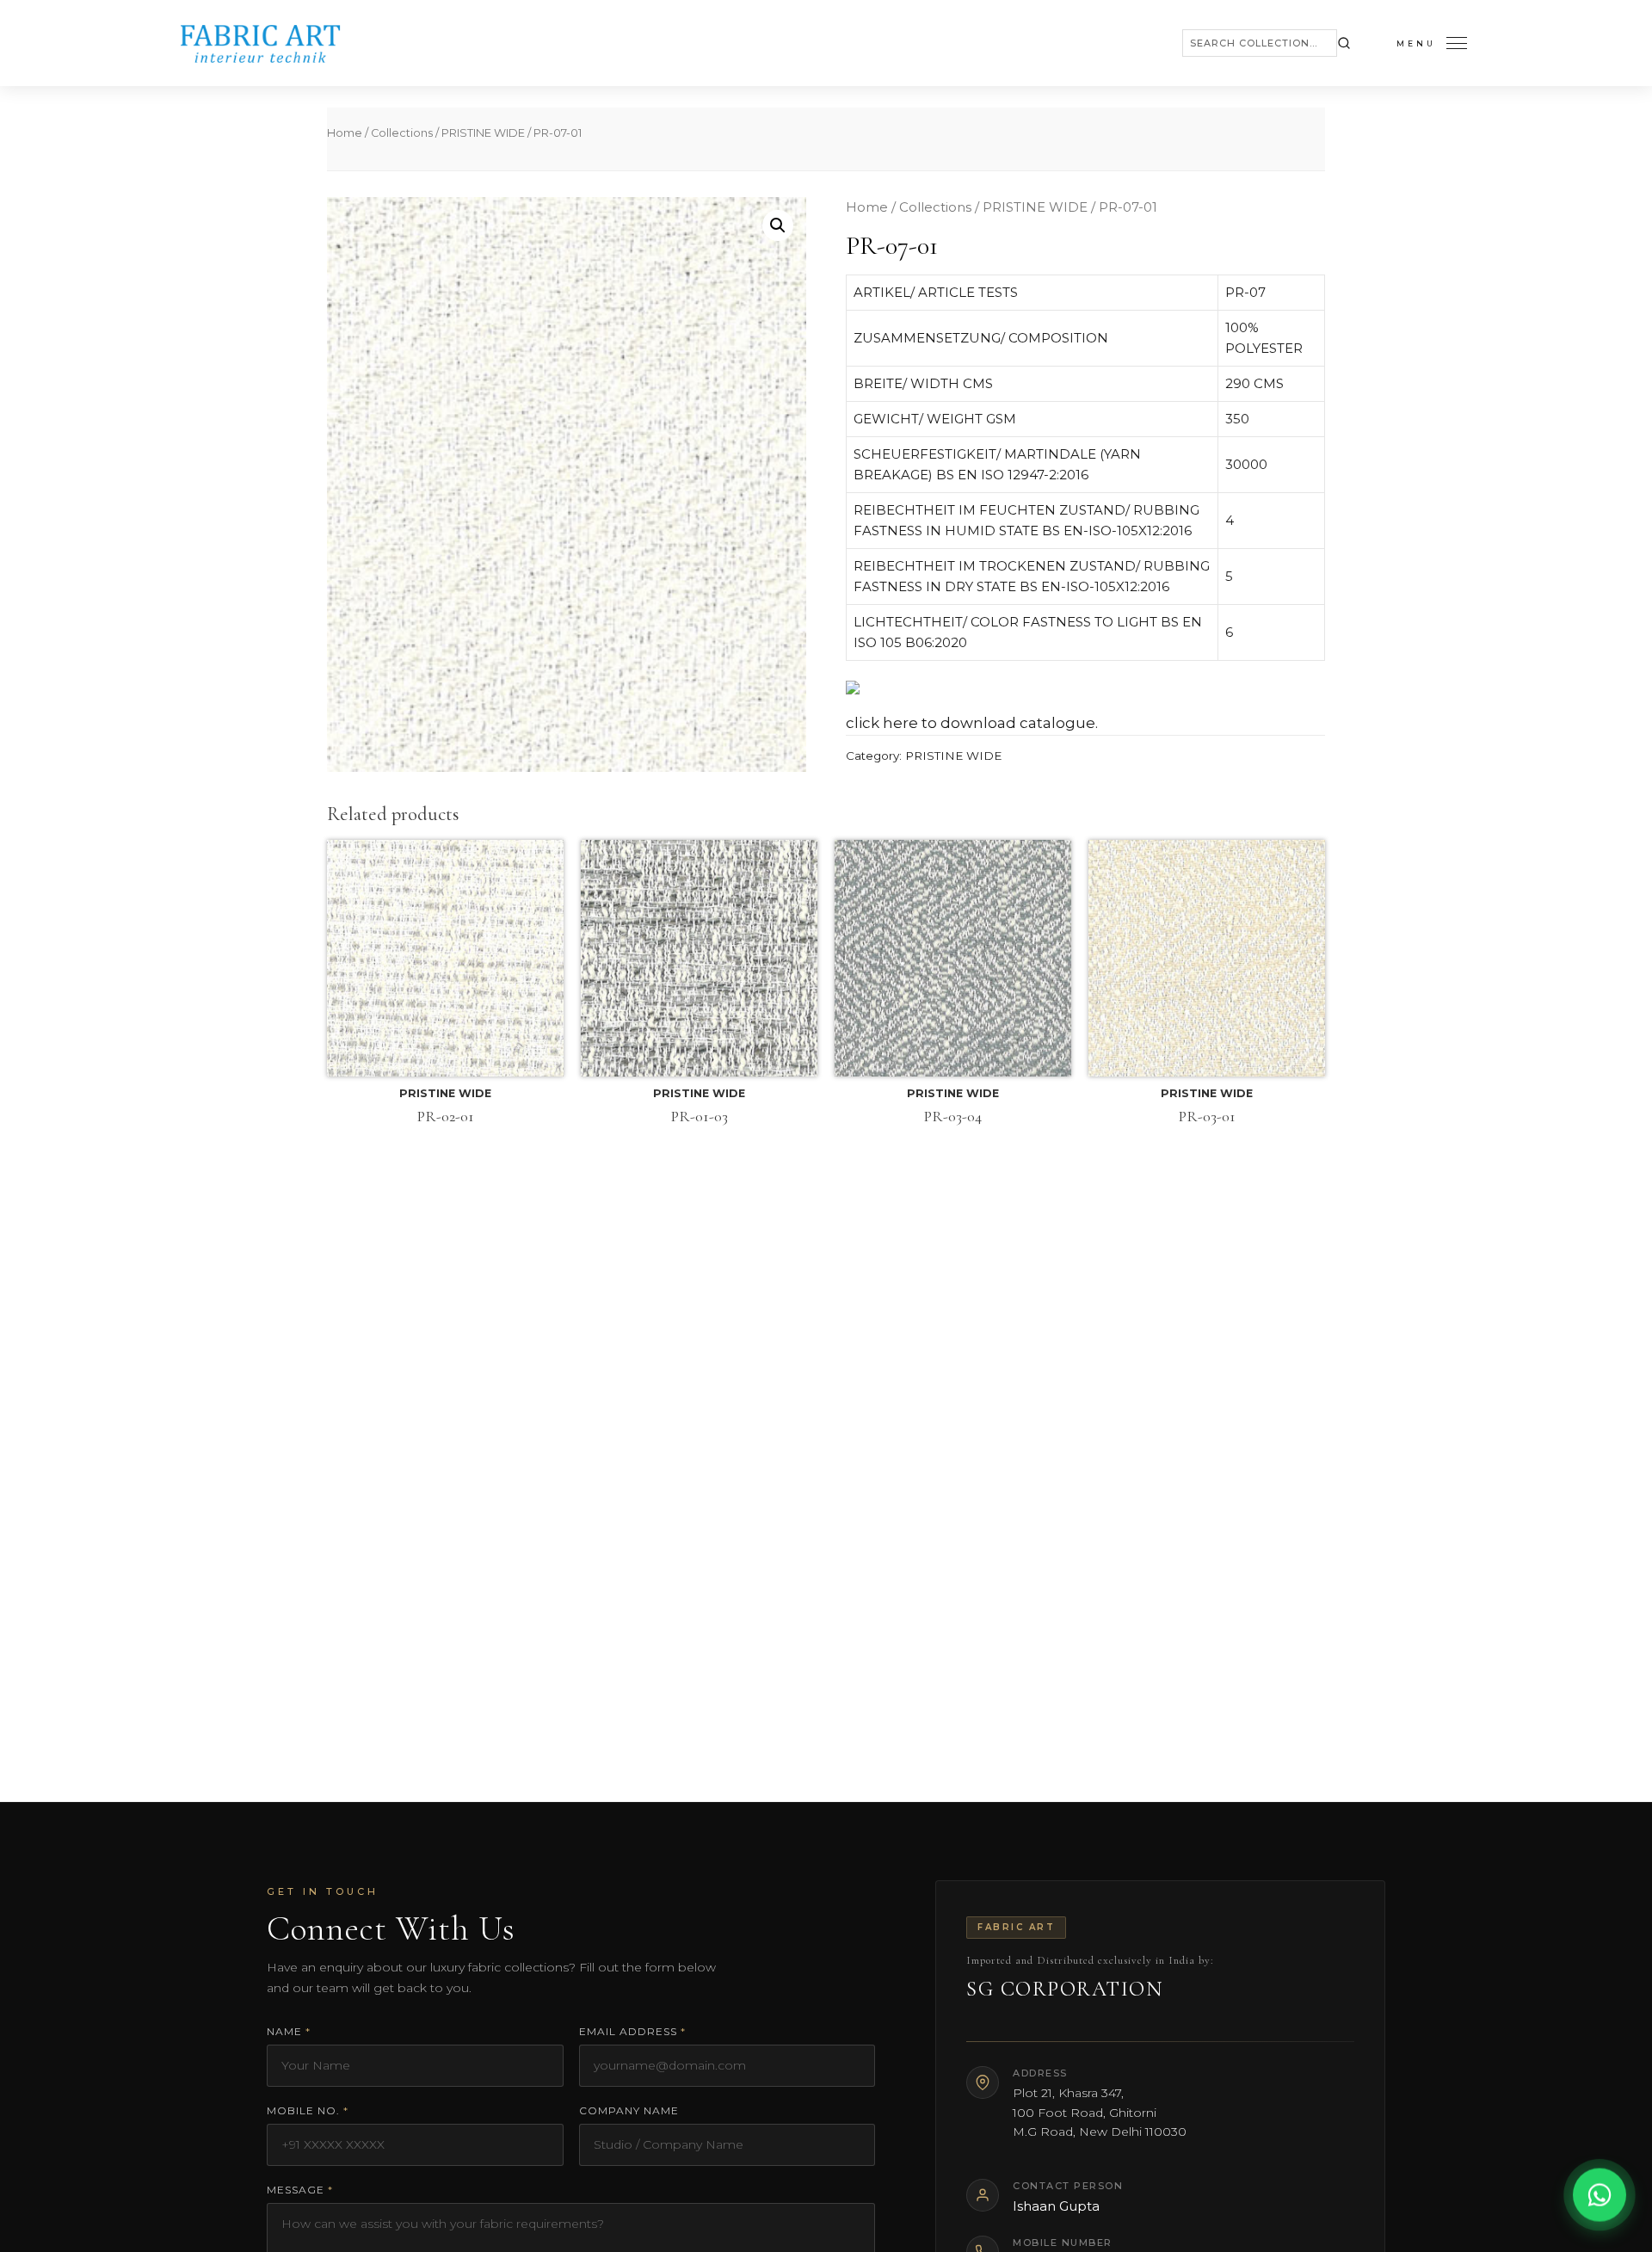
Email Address (632, 2031)
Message (300, 2190)
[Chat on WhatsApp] (1600, 2200)
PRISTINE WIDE (483, 133)
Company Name (629, 2110)
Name (289, 2031)
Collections (402, 133)
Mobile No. (308, 2110)
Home (345, 133)
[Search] (1344, 43)
